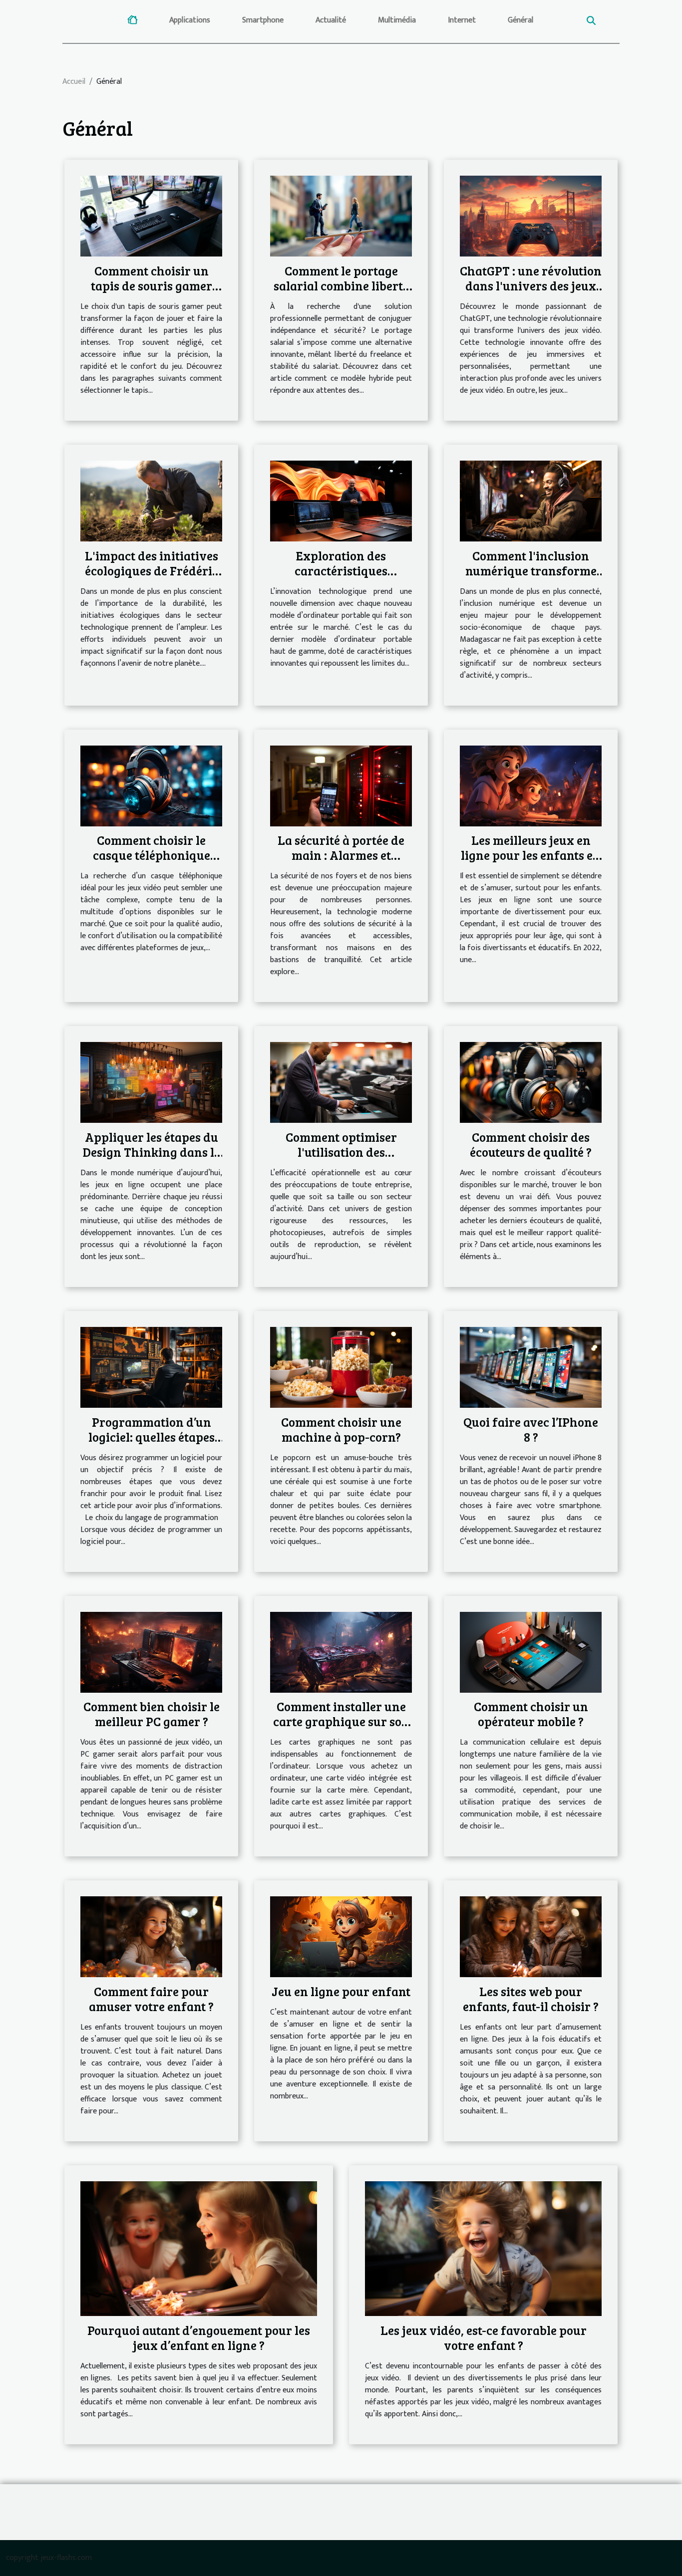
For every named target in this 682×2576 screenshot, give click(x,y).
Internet (462, 20)
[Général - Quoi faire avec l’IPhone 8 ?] (531, 1367)
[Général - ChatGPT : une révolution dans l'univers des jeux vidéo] (531, 216)
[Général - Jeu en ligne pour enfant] (341, 1936)
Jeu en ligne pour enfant (341, 1991)
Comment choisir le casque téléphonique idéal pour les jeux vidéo (151, 855)
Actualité (331, 20)
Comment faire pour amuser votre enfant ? (151, 1999)
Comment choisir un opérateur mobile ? (531, 1714)
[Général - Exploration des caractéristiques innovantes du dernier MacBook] (341, 501)
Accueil (74, 82)
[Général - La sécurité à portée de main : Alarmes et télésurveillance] (341, 785)
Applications (190, 20)
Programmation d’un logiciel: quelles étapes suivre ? (152, 1437)
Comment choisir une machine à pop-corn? (341, 1429)
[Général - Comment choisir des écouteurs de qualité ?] (531, 1082)
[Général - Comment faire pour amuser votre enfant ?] (151, 1936)
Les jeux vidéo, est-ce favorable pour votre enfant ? (484, 2337)
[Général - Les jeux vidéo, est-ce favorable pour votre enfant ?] (483, 2248)
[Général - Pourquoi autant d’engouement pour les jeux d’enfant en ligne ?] (199, 2248)
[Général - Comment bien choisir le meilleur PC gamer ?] (151, 1652)
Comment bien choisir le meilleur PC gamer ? (152, 1714)
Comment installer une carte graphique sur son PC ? (341, 1721)
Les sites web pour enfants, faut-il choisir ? (531, 1999)
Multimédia (397, 20)
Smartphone (263, 20)
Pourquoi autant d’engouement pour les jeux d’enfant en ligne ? (199, 2337)
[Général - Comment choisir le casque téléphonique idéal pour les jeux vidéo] (151, 785)
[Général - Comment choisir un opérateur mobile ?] (531, 1652)
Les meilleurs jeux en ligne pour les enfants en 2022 (531, 855)
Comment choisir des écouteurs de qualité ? (531, 1144)
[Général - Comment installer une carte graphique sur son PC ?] (341, 1652)
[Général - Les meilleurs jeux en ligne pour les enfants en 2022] (531, 785)
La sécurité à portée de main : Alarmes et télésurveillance (341, 855)
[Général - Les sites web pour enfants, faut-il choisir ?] (531, 1936)
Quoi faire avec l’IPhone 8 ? (531, 1429)
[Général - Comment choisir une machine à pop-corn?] (341, 1367)
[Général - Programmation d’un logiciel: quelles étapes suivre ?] (151, 1367)
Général (520, 20)
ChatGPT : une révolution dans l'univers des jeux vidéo (531, 285)
